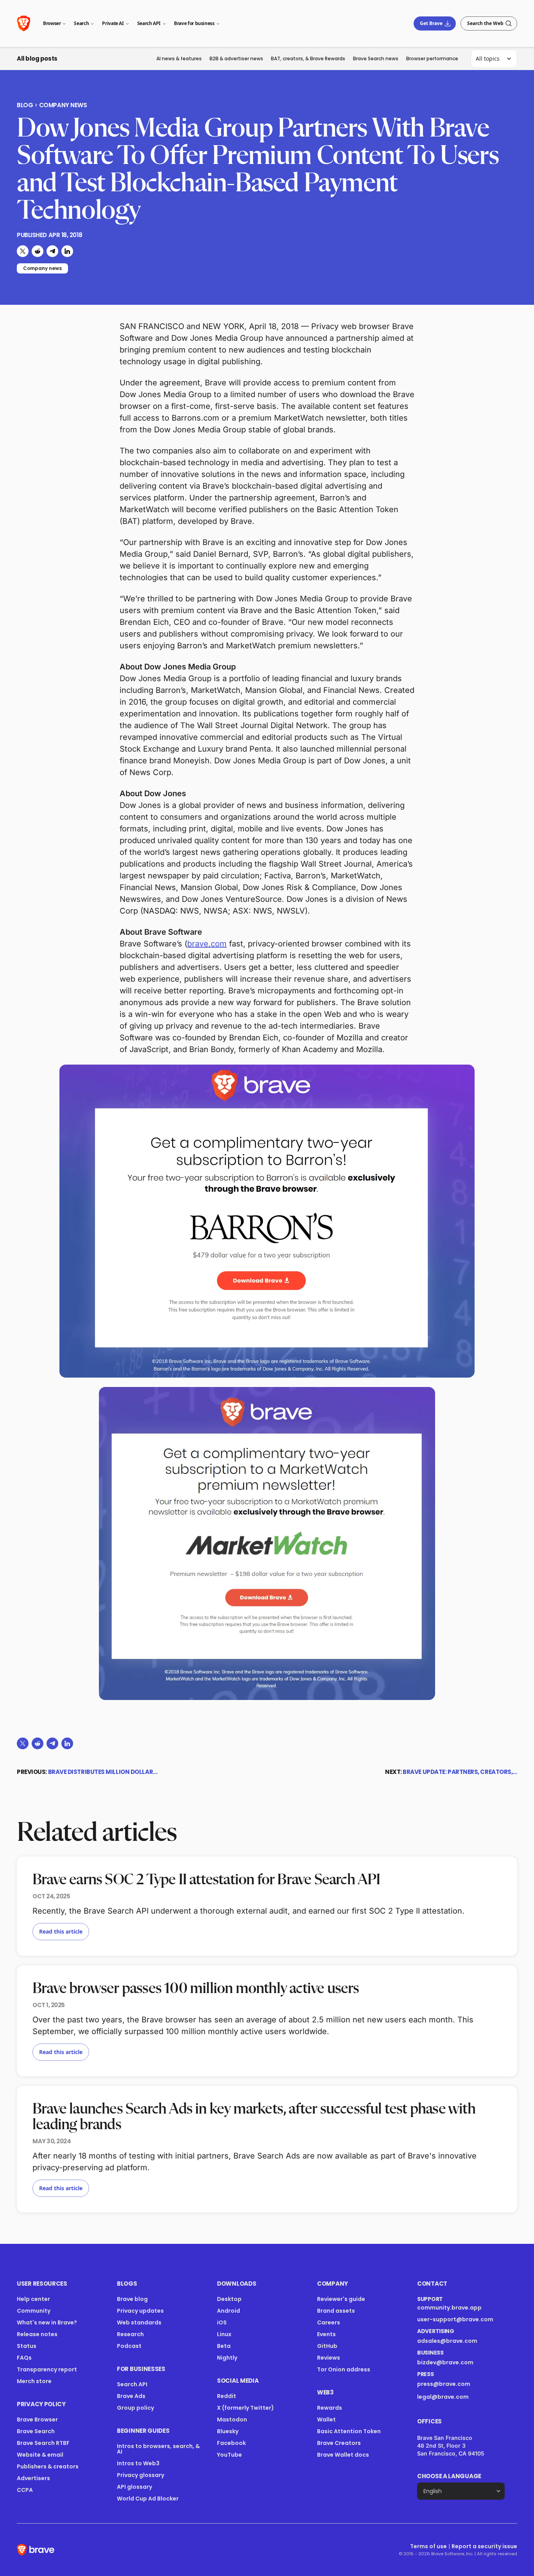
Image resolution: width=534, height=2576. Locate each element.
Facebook (231, 2443)
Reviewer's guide (341, 2299)
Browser (52, 23)
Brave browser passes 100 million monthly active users (196, 1989)
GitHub (327, 2346)
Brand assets (336, 2311)
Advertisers (33, 2478)
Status (27, 2346)
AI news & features (179, 58)
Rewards (330, 2408)
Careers (329, 2322)
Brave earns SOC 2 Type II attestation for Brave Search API (206, 1880)
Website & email (40, 2455)
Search (81, 23)
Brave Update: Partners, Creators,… (460, 1772)
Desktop (229, 2299)
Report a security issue (484, 2546)
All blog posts (37, 58)
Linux (224, 2334)
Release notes (37, 2334)
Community (34, 2311)
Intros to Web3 (138, 2463)
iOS (222, 2322)
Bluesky (228, 2431)
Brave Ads (131, 2396)
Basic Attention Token (349, 2431)
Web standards (139, 2322)
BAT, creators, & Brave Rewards (308, 58)
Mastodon (232, 2419)
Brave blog (132, 2299)
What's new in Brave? (47, 2322)
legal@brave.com (443, 2397)
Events (326, 2334)
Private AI (113, 23)
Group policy (135, 2408)
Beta (224, 2346)
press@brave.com (444, 2384)
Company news (63, 105)
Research (130, 2334)
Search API (149, 23)
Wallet (326, 2419)
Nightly (227, 2358)
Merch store (34, 2381)
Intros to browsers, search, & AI (158, 2449)
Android (228, 2311)
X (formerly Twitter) (245, 2408)
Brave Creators (339, 2443)
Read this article (61, 1931)
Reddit (227, 2396)
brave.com (207, 944)
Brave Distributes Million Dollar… (103, 1772)
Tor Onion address (344, 2369)
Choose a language (449, 2476)
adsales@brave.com (456, 2341)
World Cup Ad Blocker (148, 2499)
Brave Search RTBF (43, 2443)
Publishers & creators (48, 2466)
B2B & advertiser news (236, 58)
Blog (25, 105)
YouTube (229, 2455)
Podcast (129, 2346)
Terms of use (428, 2546)
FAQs (24, 2358)
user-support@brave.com (455, 2319)
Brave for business (194, 23)
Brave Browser (37, 2419)
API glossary (134, 2487)
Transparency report (47, 2369)
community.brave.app (449, 2308)
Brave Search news (376, 58)
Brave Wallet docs (343, 2455)
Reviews (329, 2358)
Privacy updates (140, 2311)
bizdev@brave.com (445, 2362)
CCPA (25, 2490)
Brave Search (36, 2431)
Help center (33, 2299)
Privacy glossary (141, 2475)
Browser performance (432, 58)
